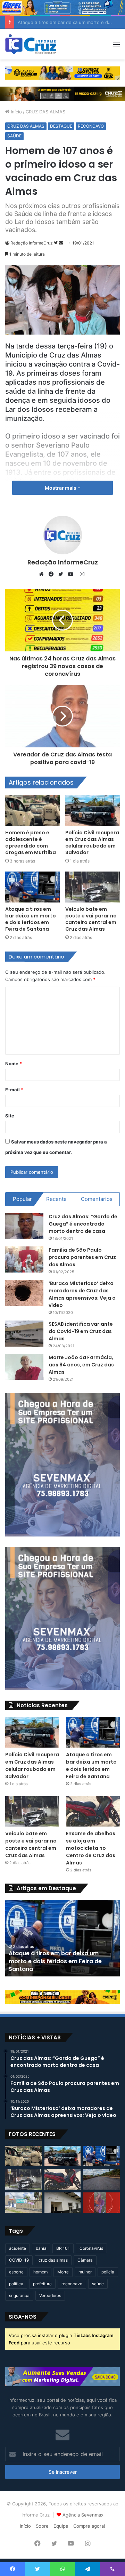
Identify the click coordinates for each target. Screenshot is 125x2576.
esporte (16, 2272)
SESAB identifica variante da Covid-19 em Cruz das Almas (81, 1331)
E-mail (14, 1090)
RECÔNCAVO (91, 126)
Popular (22, 1199)
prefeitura (42, 2284)
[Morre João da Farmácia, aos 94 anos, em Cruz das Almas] (24, 1367)
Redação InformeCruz (32, 243)
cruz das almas (53, 2260)
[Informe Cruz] (31, 44)
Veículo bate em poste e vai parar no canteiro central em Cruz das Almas (91, 919)
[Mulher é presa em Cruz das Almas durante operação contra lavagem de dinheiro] (63, 2203)
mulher (85, 2272)
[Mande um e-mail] (61, 243)
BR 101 (63, 2248)
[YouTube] (72, 574)
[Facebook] (53, 574)
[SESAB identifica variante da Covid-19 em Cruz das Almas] (24, 1334)
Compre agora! (89, 2526)
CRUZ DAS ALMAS (45, 112)
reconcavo (72, 2284)
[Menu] (116, 47)
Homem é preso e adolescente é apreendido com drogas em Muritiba (31, 842)
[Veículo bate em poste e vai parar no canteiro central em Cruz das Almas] (93, 887)
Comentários (97, 1199)
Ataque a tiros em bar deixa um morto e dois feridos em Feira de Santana (31, 919)
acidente (18, 2248)
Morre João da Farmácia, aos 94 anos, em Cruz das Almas (81, 1365)
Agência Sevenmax (83, 2515)
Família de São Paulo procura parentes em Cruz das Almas (82, 1257)
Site (10, 1116)
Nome (14, 1064)
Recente (56, 1199)
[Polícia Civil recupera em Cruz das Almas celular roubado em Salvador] (93, 811)
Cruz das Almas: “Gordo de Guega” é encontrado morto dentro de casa (83, 1224)
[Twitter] (62, 574)
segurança (19, 2296)
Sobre (42, 2526)
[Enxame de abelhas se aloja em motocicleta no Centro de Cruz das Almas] (93, 1811)
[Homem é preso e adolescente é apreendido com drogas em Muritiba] (32, 811)
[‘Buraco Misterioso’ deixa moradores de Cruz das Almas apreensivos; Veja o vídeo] (24, 1293)
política (16, 2284)
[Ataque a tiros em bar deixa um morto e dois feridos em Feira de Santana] (32, 887)
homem (40, 2272)
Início (16, 112)
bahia (41, 2248)
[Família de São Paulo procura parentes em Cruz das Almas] (24, 1259)
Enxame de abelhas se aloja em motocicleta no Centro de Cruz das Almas (91, 1848)
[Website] (43, 574)
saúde (98, 2284)
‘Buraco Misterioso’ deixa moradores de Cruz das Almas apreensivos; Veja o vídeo (82, 1294)
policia (108, 2272)
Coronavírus (91, 2248)
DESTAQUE (61, 126)
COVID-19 (19, 2260)
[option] (62, 1938)
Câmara (85, 2260)
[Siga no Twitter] (56, 243)
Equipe (61, 2526)
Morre (63, 2272)
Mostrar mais (61, 488)
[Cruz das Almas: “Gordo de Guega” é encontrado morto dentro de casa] (24, 1226)
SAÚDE (14, 136)
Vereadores (50, 2296)
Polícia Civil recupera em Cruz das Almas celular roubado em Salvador (92, 842)
